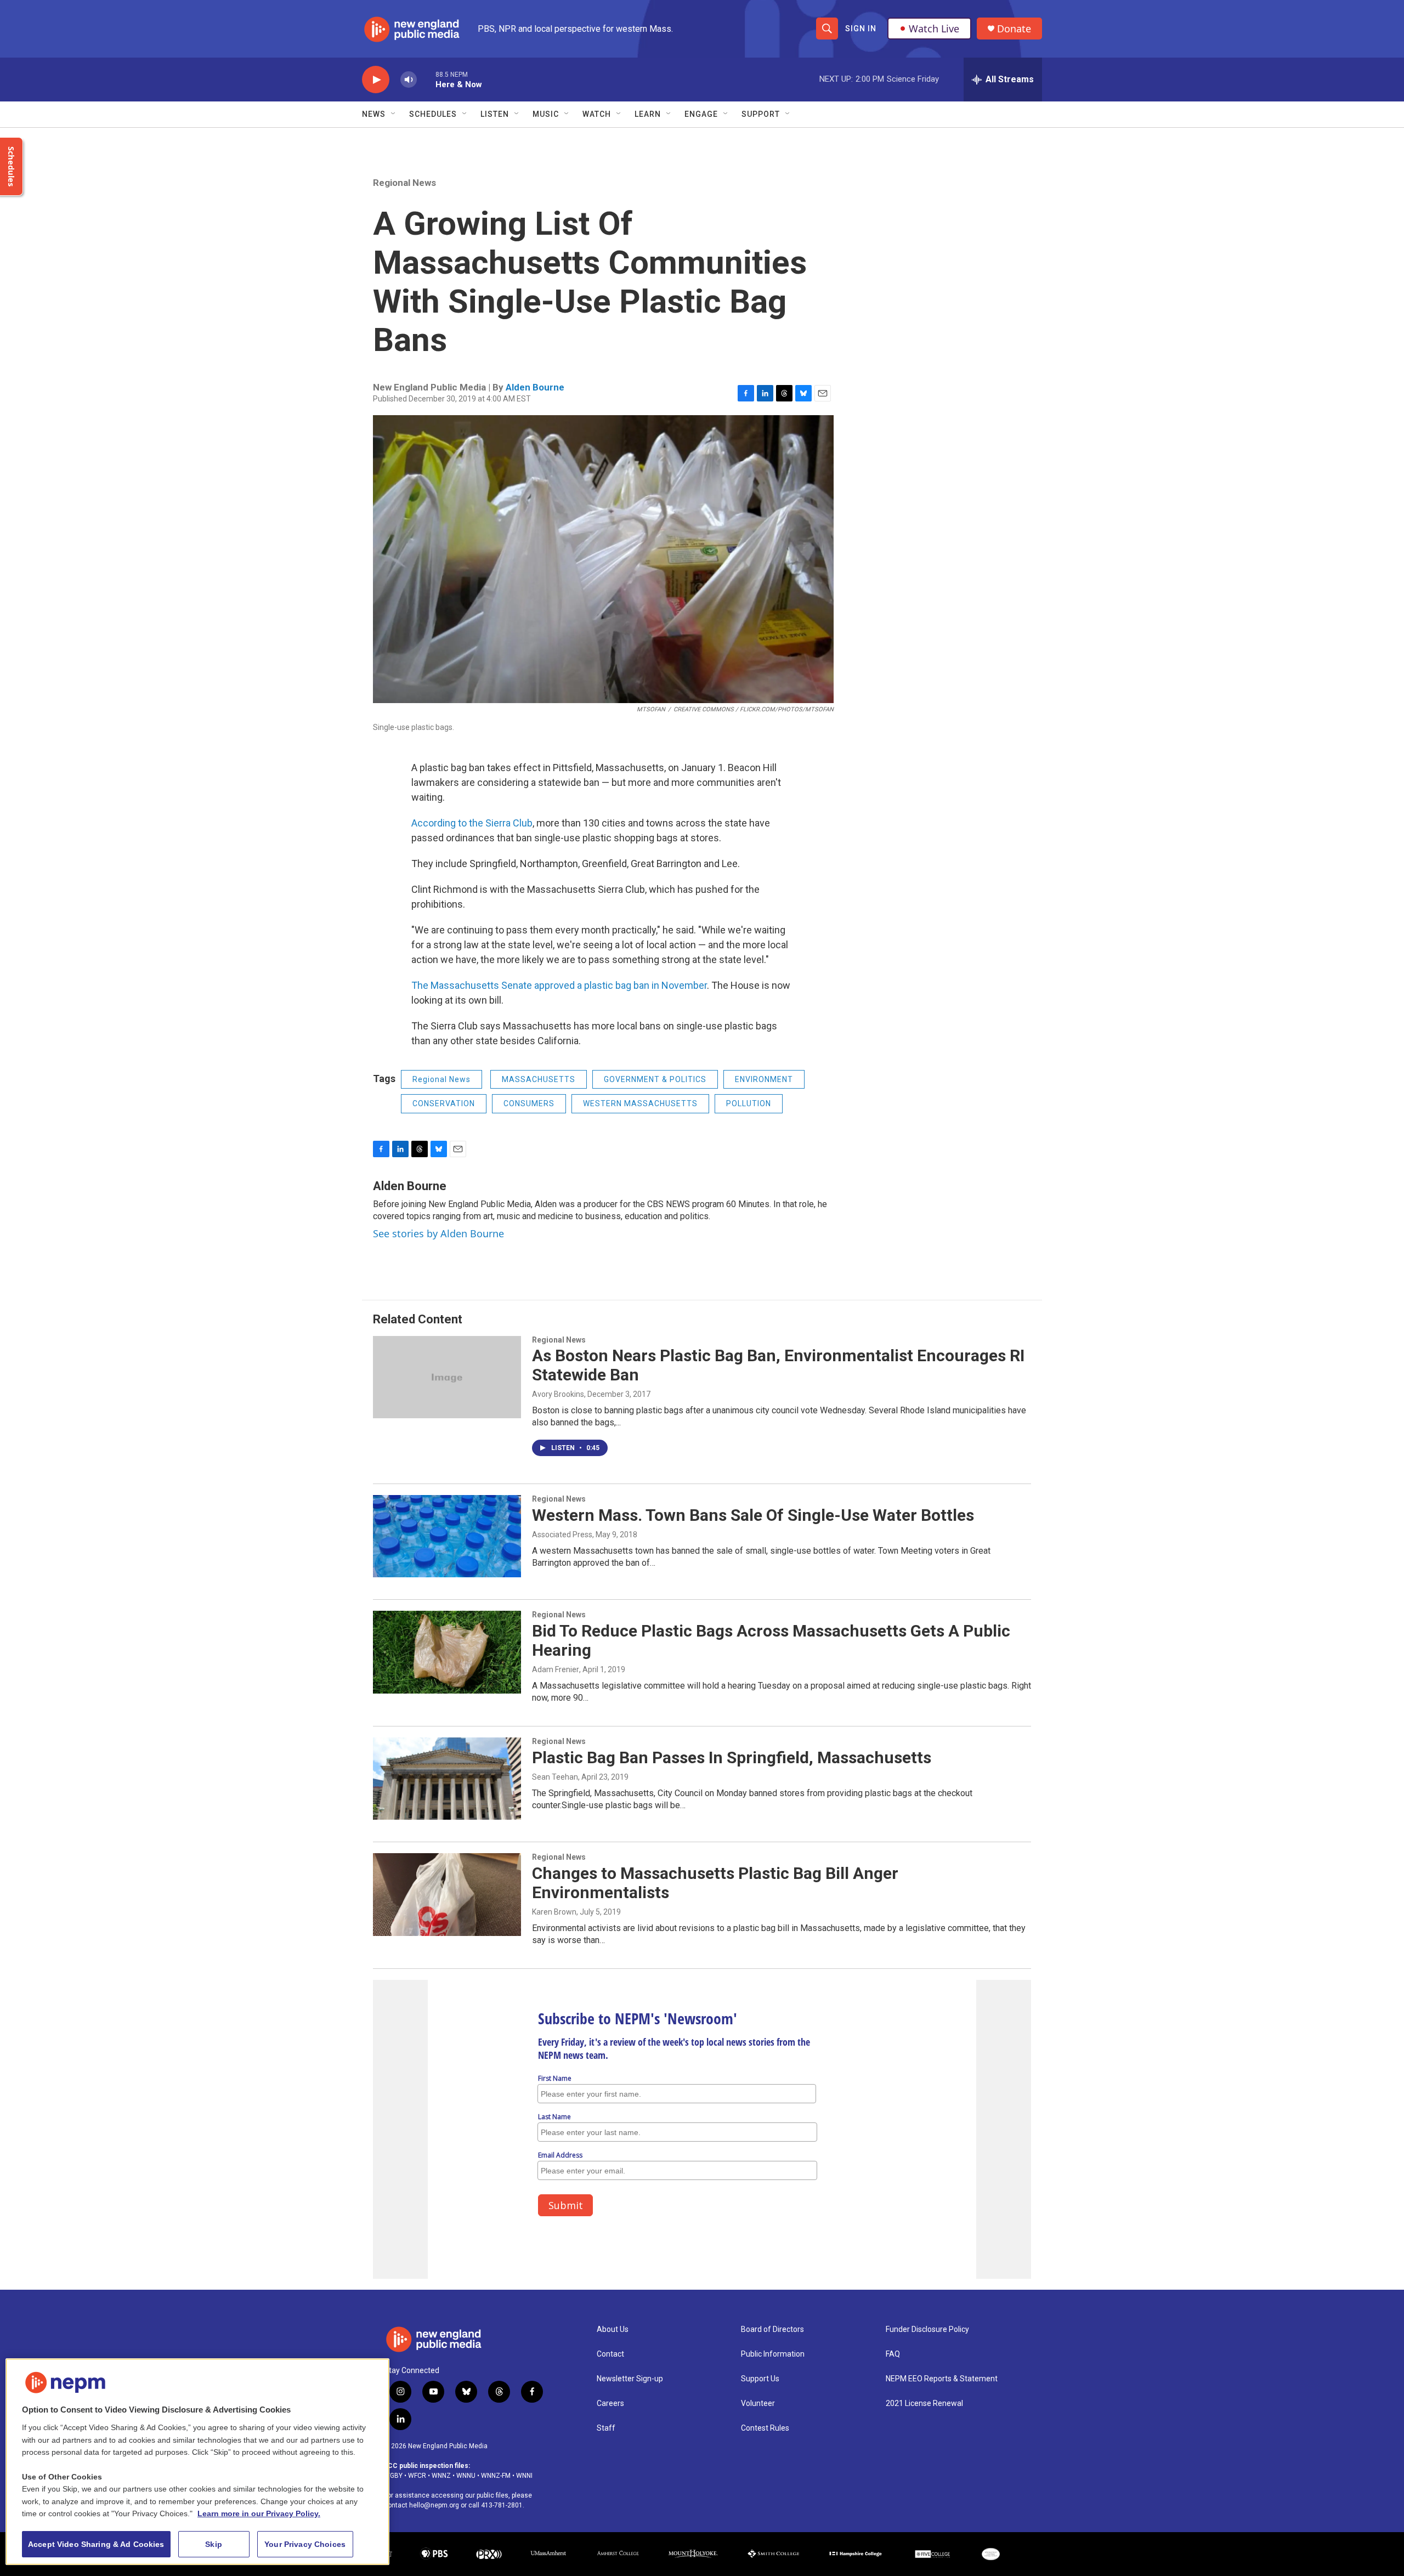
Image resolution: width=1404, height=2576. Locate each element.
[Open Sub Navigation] (394, 114)
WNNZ (441, 2476)
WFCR (417, 2476)
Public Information (773, 2354)
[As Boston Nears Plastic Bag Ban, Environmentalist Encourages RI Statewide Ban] (447, 1377)
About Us (613, 2329)
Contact (610, 2354)
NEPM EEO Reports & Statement (942, 2379)
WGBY (393, 2476)
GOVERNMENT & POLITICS (655, 1079)
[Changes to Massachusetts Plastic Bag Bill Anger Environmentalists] (447, 1894)
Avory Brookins (558, 1394)
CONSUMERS (529, 1103)
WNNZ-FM (496, 2476)
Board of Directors (772, 2329)
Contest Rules (765, 2428)
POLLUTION (749, 1103)
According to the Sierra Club (472, 823)
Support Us (760, 2379)
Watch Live (934, 29)
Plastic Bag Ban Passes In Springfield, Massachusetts (732, 1757)
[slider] (426, 79)
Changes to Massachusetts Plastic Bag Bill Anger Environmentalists (715, 1883)
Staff (606, 2428)
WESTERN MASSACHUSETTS (640, 1103)
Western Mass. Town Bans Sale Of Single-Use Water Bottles (753, 1515)
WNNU (466, 2476)
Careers (610, 2404)
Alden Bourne (535, 387)
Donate (1014, 29)
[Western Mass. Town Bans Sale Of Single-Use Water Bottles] (447, 1536)
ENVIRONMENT (764, 1079)
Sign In (861, 29)
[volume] (409, 80)
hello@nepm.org (434, 2505)
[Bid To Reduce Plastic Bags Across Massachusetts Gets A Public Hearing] (447, 1652)
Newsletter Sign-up (630, 2379)
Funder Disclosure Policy (927, 2329)
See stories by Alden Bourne (438, 1233)
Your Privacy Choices (305, 2544)
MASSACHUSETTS (539, 1079)
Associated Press (562, 1535)
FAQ (893, 2354)
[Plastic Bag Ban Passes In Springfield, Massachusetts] (447, 1779)
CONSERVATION (444, 1103)
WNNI (524, 2476)
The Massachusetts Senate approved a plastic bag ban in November (559, 985)
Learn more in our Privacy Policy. (259, 2513)
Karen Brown (554, 1912)
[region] (197, 2462)
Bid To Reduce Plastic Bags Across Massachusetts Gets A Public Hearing (771, 1640)
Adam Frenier (556, 1669)
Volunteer (758, 2404)
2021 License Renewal (924, 2404)
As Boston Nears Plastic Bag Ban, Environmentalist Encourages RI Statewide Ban (778, 1365)
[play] (376, 80)
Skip (214, 2544)
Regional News (404, 183)
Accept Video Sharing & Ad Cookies (96, 2544)
